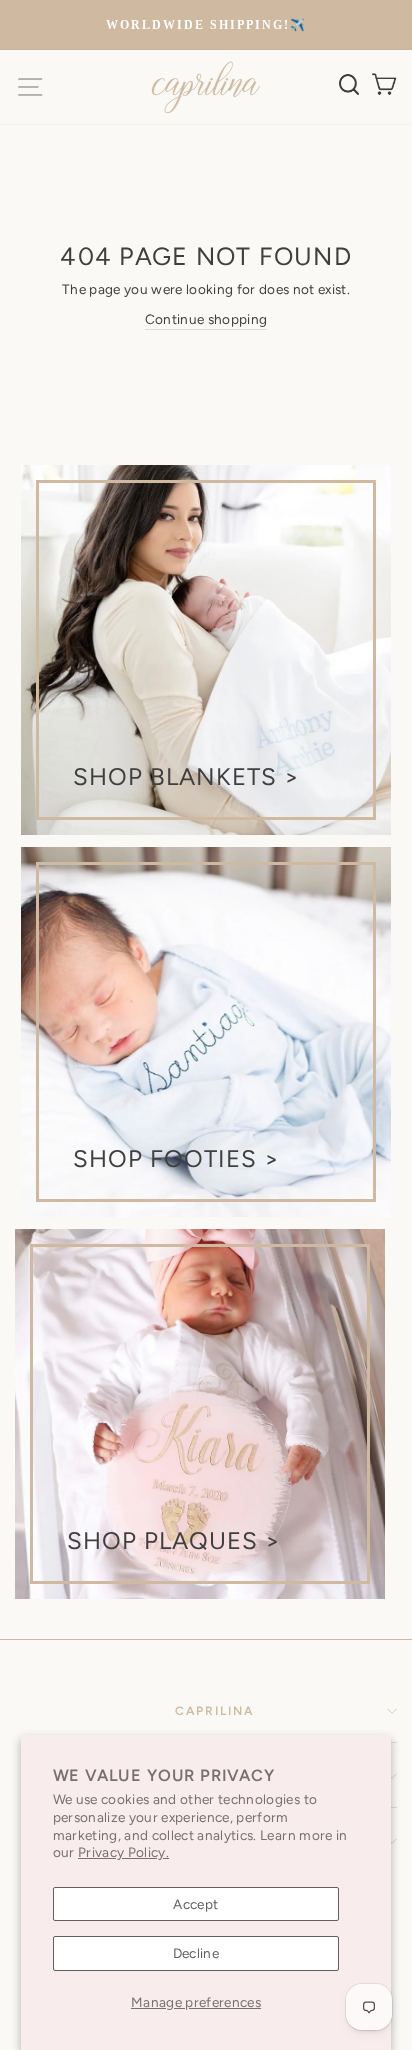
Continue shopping (206, 319)
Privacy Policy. (123, 1852)
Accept (195, 1904)
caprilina (214, 1711)
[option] (206, 25)
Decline (196, 1953)
